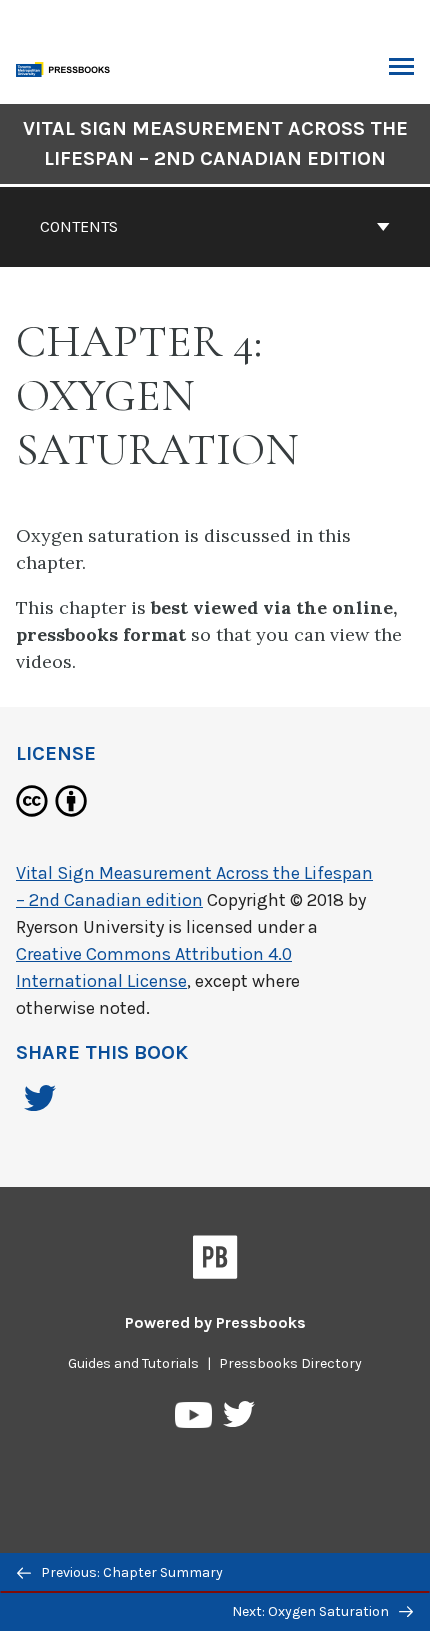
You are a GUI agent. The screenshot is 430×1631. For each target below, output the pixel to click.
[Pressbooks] (215, 1261)
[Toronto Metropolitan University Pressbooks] (67, 67)
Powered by (215, 1322)
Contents (79, 226)
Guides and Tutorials (133, 1363)
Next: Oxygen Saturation (312, 1611)
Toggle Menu (401, 68)
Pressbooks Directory (290, 1363)
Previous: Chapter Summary (130, 1572)
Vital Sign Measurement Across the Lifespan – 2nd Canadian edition (215, 143)
